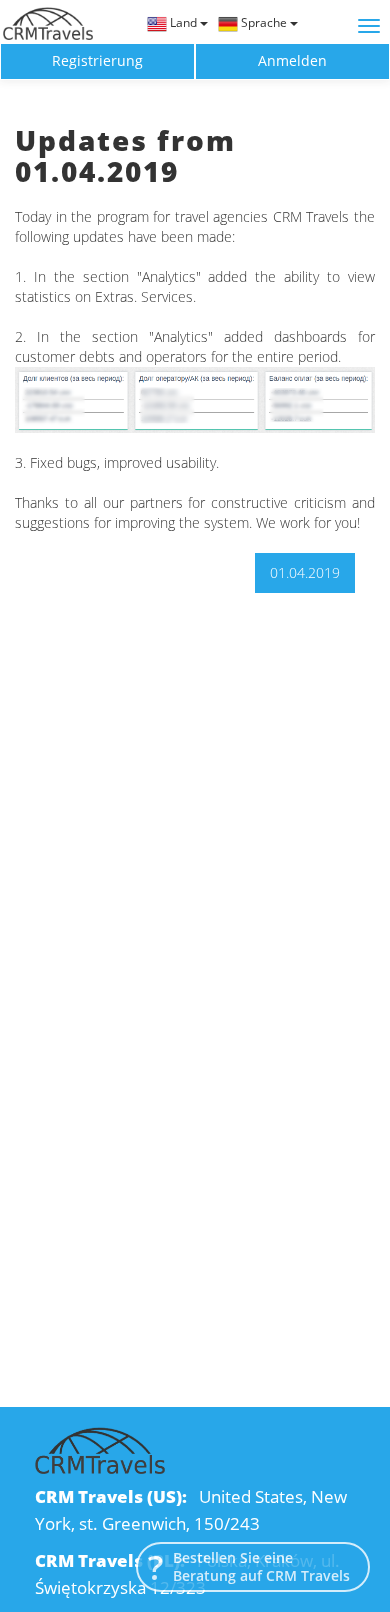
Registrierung (97, 60)
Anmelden (292, 60)
